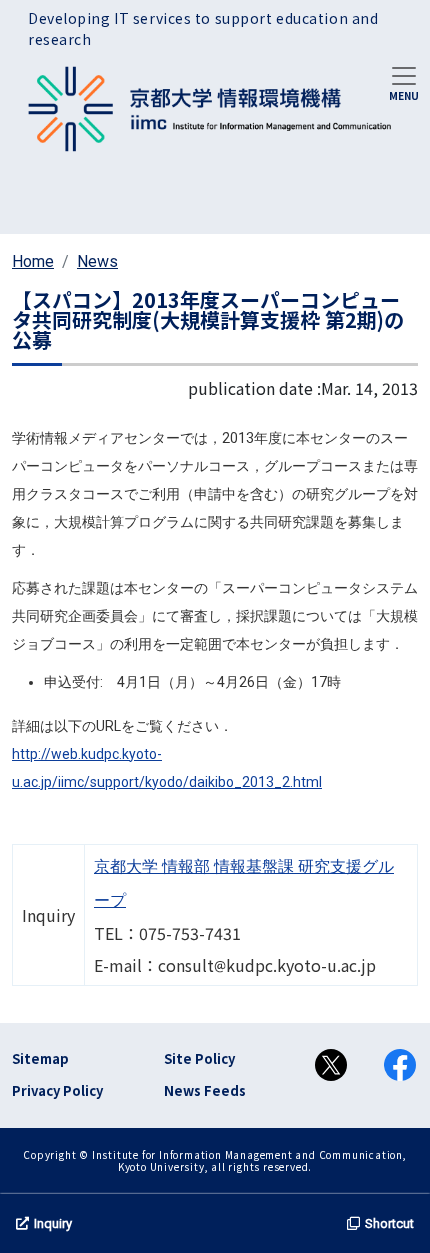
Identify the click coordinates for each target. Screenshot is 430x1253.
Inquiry (53, 1223)
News (97, 261)
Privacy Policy (57, 1090)
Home (33, 261)
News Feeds (205, 1090)
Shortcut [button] (389, 1223)
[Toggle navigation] (404, 82)
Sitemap (40, 1058)
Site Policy (199, 1058)
